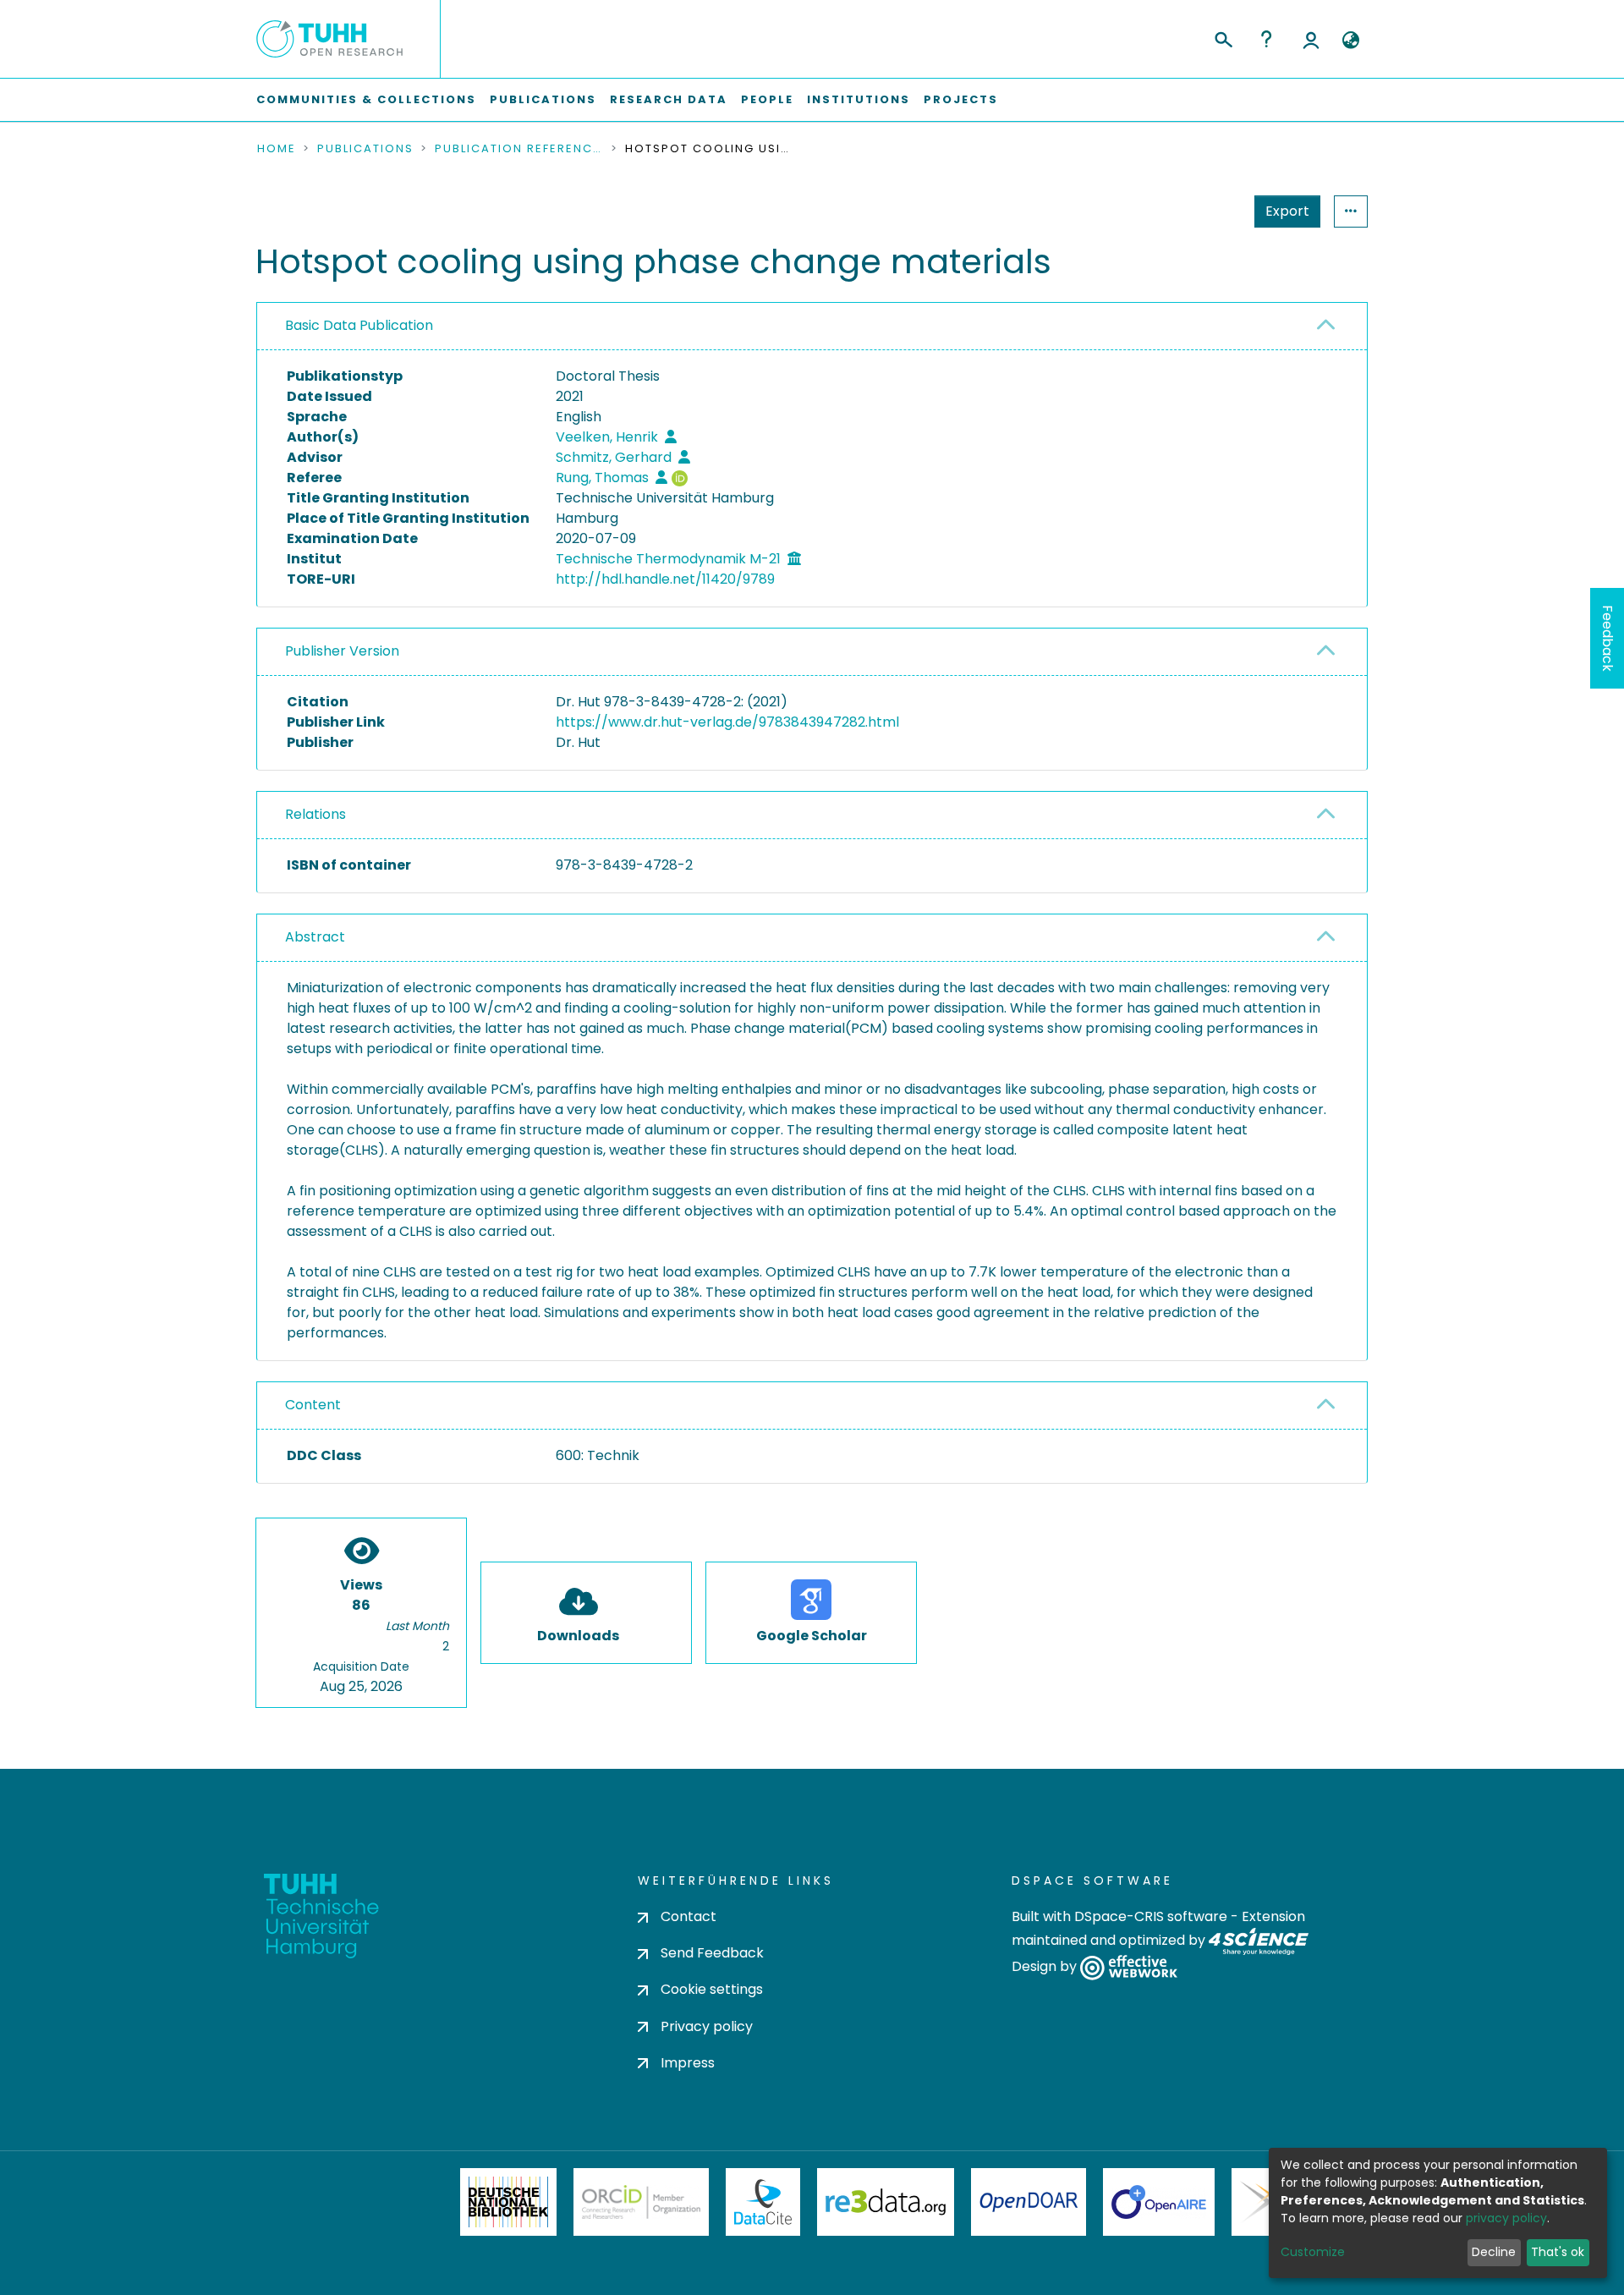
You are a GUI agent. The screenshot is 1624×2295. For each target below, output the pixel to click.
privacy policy (1506, 2218)
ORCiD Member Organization (641, 2202)
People (767, 99)
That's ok (1558, 2252)
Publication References (519, 149)
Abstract (315, 937)
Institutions (859, 99)
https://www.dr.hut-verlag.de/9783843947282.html (727, 722)
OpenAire (1159, 2202)
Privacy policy (707, 2026)
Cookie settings (712, 1989)
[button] (1350, 41)
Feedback (1608, 638)
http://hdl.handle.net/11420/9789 (665, 579)
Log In (1311, 39)
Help (1266, 39)
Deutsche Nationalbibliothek (508, 2202)
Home (277, 149)
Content (313, 1405)
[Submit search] (1223, 37)
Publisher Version (342, 651)
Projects (961, 99)
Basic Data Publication (359, 325)
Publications (543, 99)
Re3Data (886, 2202)
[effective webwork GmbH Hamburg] (1129, 1967)
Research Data (669, 99)
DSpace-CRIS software (1151, 1916)
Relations (315, 814)
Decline (1494, 2252)
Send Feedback (712, 1953)
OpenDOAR (1029, 2202)
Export (1287, 211)
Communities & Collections (366, 99)
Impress (688, 2063)
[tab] (812, 327)
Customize (1313, 2252)
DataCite (763, 2202)
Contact (689, 1916)
